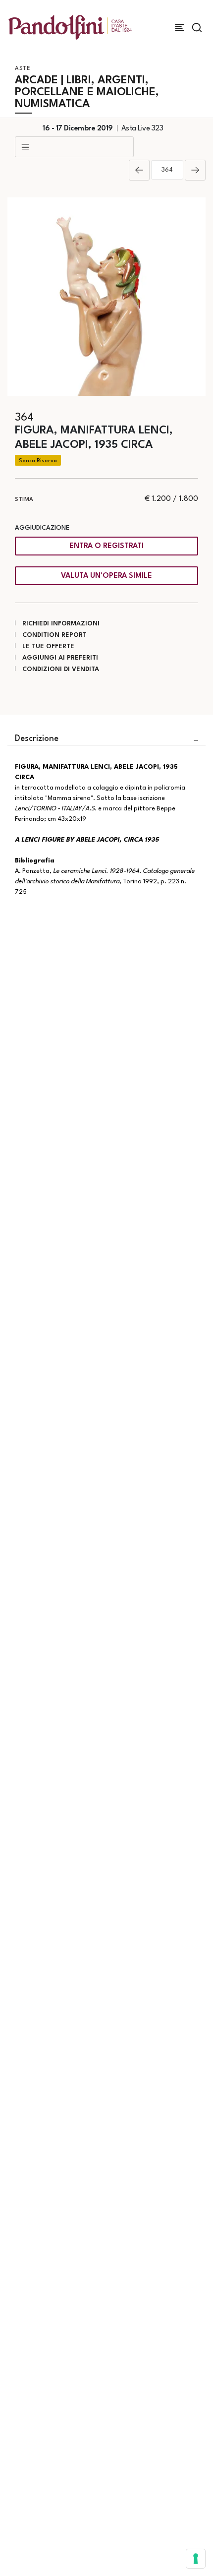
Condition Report (54, 635)
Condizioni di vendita (61, 669)
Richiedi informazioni (61, 624)
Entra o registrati (106, 546)
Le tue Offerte (48, 646)
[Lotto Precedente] (139, 170)
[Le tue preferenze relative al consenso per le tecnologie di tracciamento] (196, 2559)
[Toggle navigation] (180, 28)
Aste (23, 69)
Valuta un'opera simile (106, 576)
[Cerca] (197, 28)
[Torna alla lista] (74, 147)
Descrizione (37, 739)
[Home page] (70, 27)
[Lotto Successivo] (195, 170)
